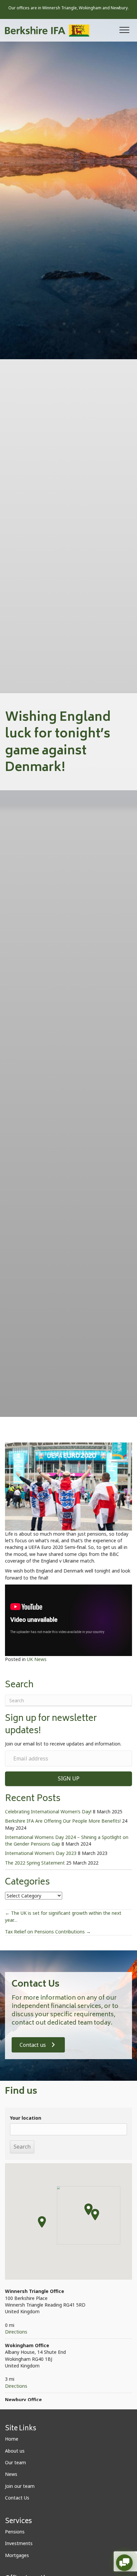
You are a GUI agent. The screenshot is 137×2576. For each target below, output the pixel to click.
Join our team (20, 2486)
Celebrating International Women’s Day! (48, 1812)
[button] (124, 30)
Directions (16, 2332)
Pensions (15, 2532)
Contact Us (17, 2498)
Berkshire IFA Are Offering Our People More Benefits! (63, 1821)
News (11, 2474)
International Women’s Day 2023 (41, 1853)
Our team (15, 2462)
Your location (26, 2118)
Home (12, 2439)
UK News (37, 1659)
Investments (19, 2543)
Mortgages (17, 2555)
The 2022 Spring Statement (35, 1863)
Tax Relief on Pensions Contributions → (48, 1932)
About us (15, 2451)
